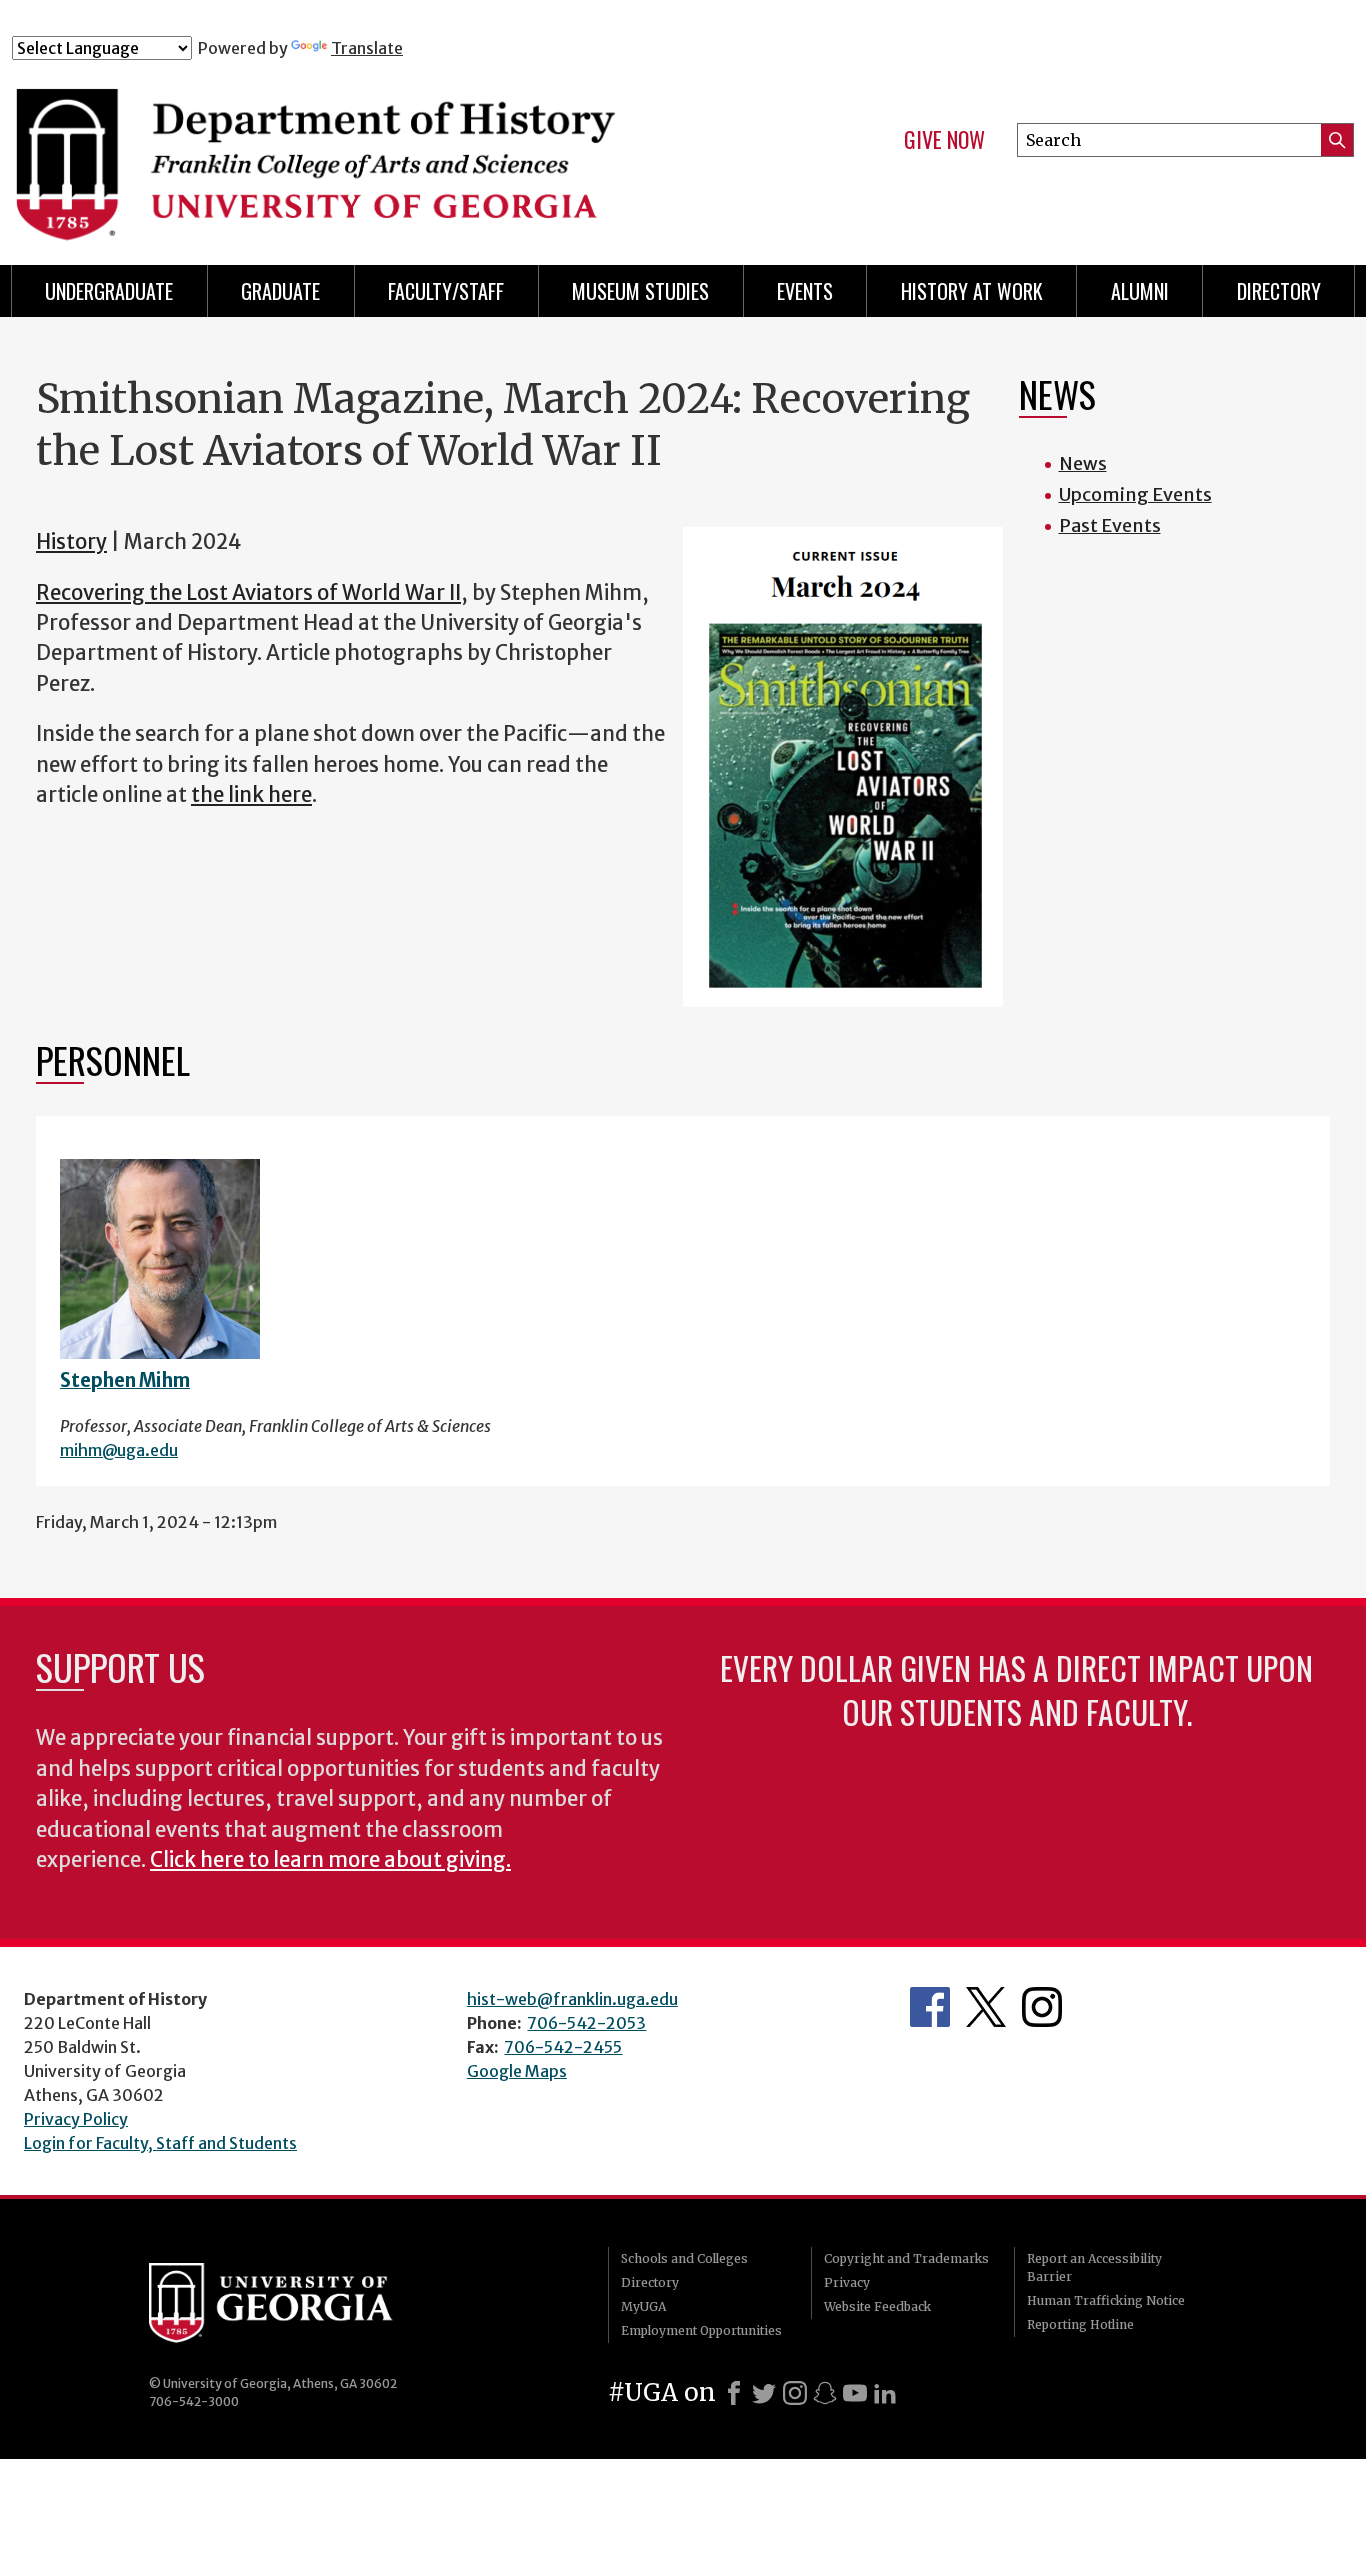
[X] (764, 2393)
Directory (1279, 291)
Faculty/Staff (446, 291)
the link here (251, 795)
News (1083, 463)
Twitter (986, 2007)
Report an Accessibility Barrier (1094, 2267)
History (71, 542)
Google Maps (517, 2071)
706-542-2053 (586, 2023)
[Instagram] (795, 2393)
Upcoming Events (1135, 494)
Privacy (847, 2282)
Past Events (1110, 525)
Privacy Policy (76, 2119)
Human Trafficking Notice (1106, 2300)
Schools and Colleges (684, 2258)
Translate (367, 48)
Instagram (1042, 2007)
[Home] (383, 148)
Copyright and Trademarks (906, 2258)
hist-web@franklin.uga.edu (572, 1999)
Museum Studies (640, 291)
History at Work (972, 291)
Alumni (1140, 291)
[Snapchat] (825, 2393)
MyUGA (643, 2306)
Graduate (280, 291)
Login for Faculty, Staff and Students (160, 2143)
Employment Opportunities (701, 2330)
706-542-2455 (563, 2047)
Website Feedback (877, 2306)
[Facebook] (734, 2393)
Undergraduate (109, 291)
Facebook (930, 2007)
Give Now (944, 140)
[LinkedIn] (885, 2393)
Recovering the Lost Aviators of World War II (248, 593)
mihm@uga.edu (119, 1450)
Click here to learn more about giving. (330, 1860)
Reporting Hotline (1080, 2324)
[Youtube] (855, 2393)
